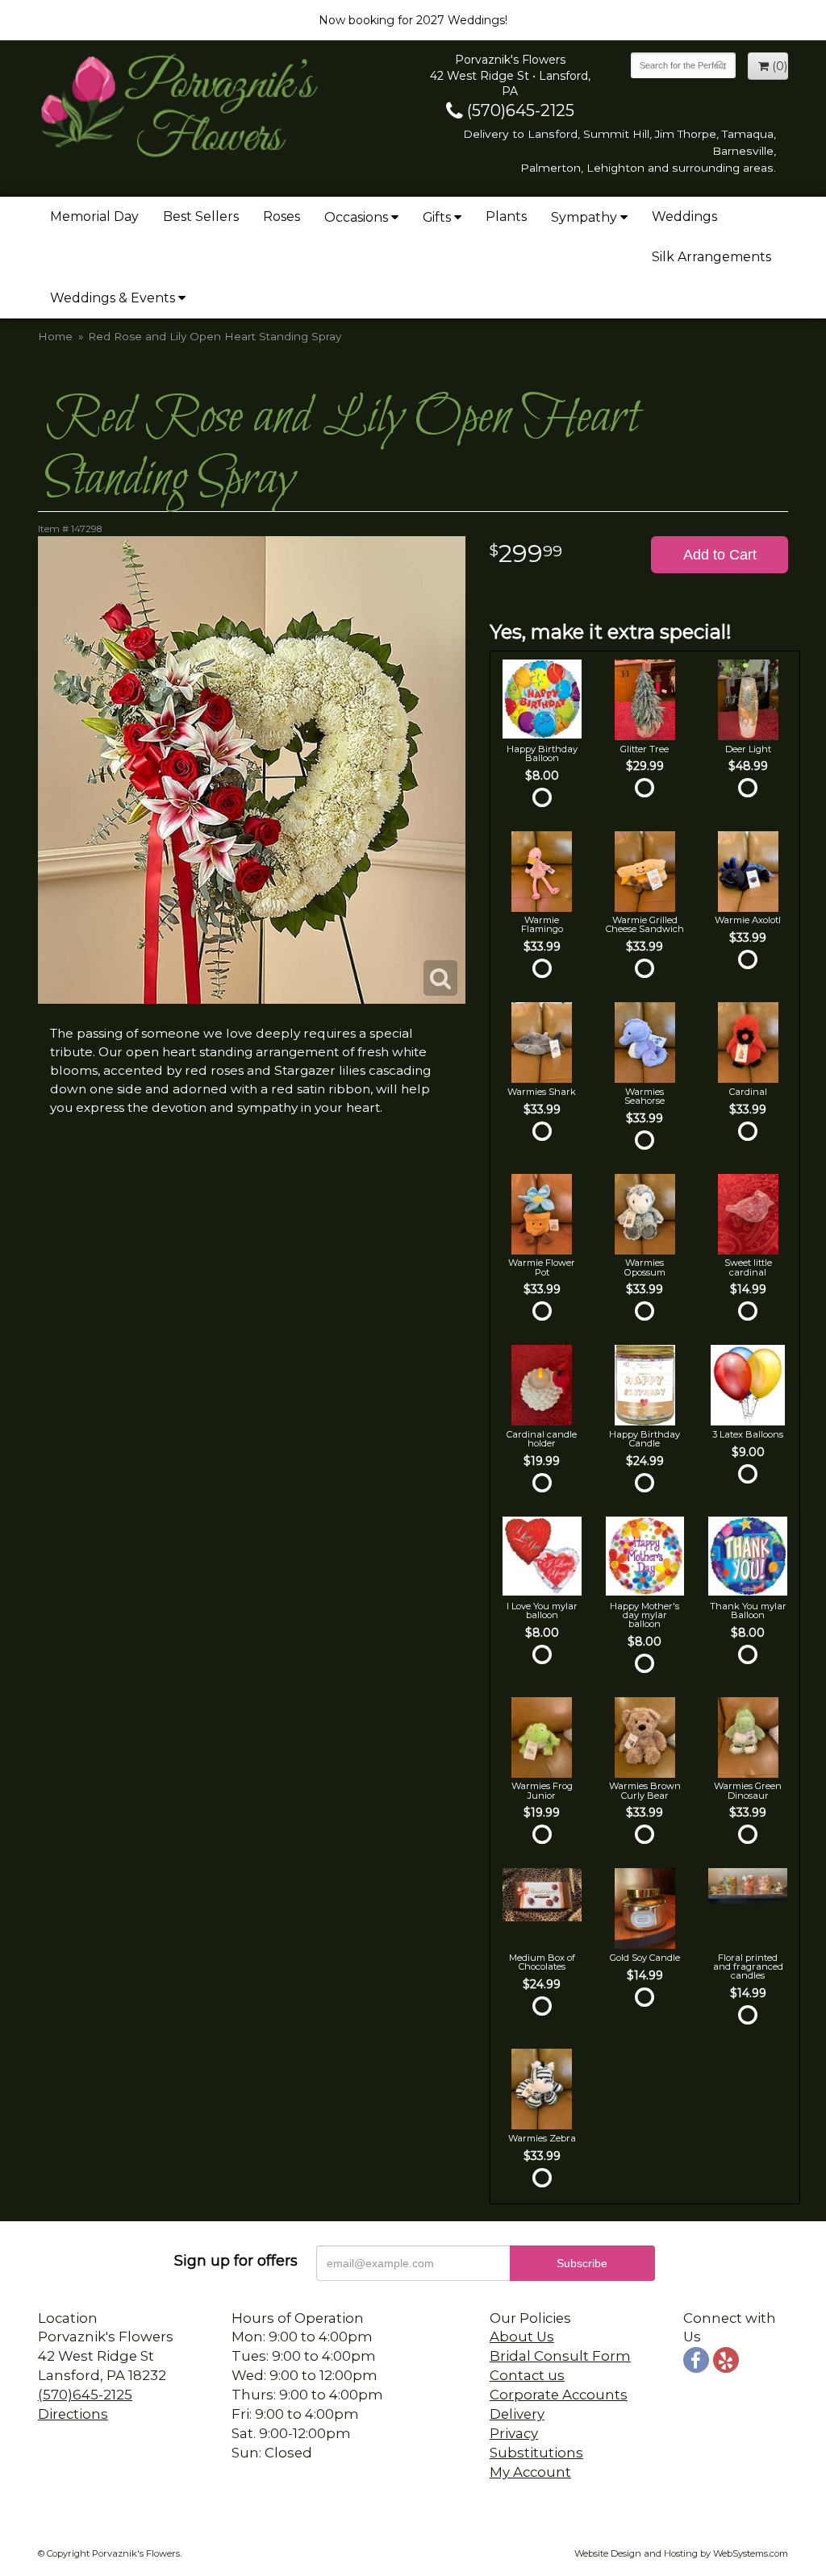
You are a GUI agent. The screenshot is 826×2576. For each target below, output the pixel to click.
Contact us (527, 2375)
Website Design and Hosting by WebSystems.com (681, 2553)
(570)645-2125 (519, 110)
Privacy (514, 2433)
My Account (530, 2472)
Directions (73, 2414)
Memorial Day (94, 216)
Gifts (437, 217)
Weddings (684, 216)
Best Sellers (201, 216)
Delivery (517, 2414)
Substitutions (536, 2453)
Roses (282, 216)
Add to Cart (720, 555)
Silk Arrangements (711, 257)
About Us (522, 2337)
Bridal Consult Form (560, 2356)
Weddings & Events (113, 298)
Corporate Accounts (559, 2395)
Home (55, 336)
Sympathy (584, 217)
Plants (506, 216)
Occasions (356, 217)
